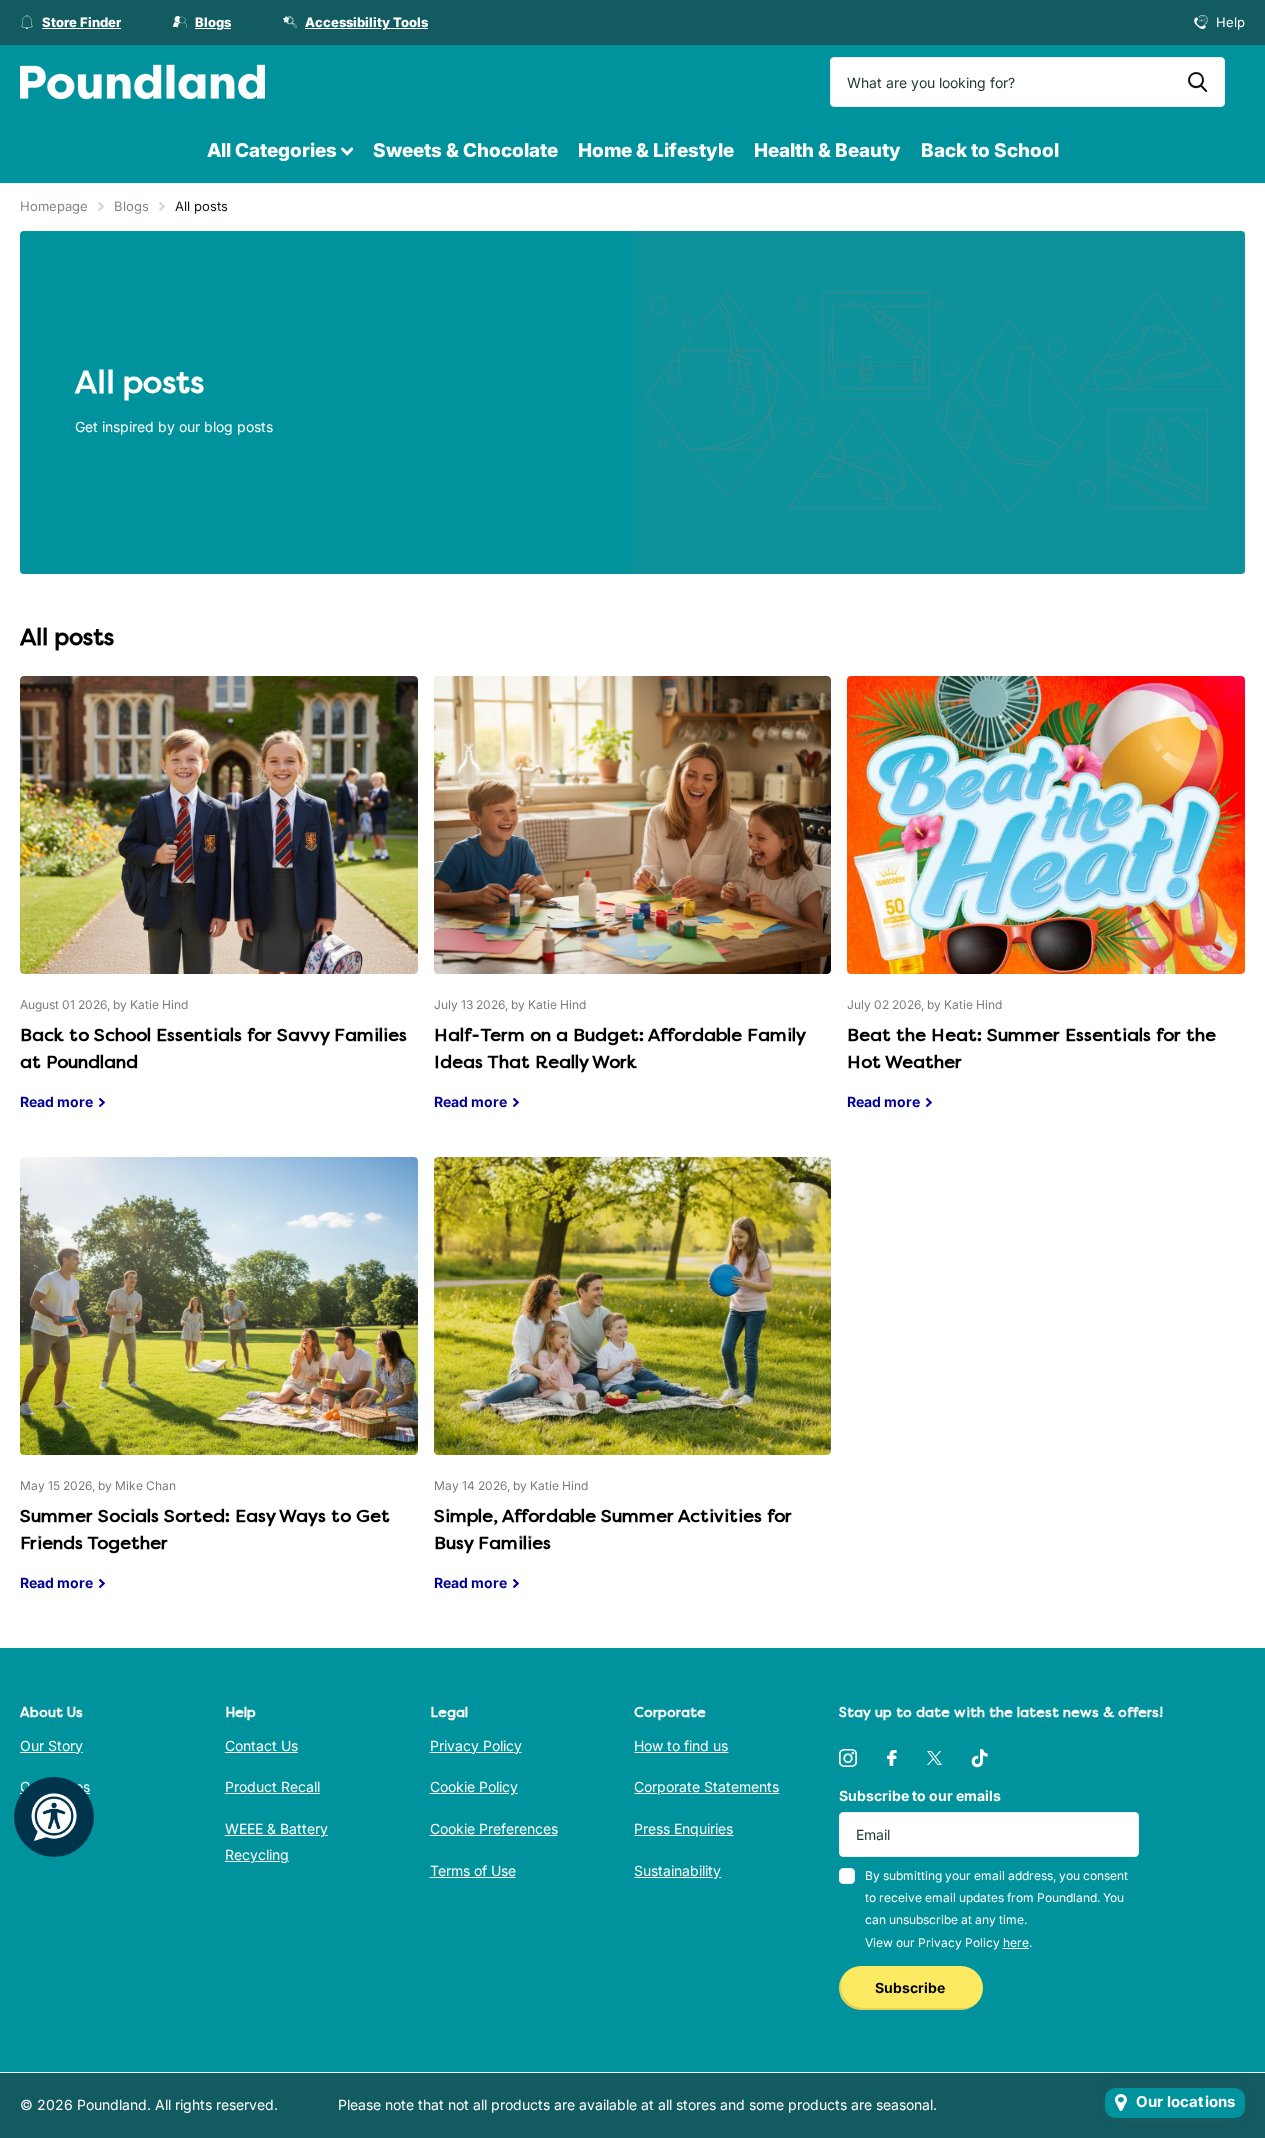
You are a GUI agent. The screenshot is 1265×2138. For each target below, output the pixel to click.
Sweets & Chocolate (465, 150)
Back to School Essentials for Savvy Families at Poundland (219, 908)
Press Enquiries (683, 1828)
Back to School (990, 150)
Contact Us (261, 1745)
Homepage (54, 206)
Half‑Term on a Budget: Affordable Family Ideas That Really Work (633, 908)
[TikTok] (980, 1758)
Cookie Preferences (494, 1828)
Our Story (51, 1745)
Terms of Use (473, 1870)
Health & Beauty (827, 150)
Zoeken (1197, 82)
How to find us (681, 1745)
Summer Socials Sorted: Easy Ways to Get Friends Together (219, 1389)
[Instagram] (848, 1758)
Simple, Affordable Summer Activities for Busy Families (633, 1389)
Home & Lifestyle (656, 150)
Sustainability (677, 1870)
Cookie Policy (474, 1786)
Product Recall (272, 1786)
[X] (934, 1758)
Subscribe (911, 1987)
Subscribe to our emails (920, 1795)
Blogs (131, 206)
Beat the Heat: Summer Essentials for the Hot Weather (1046, 908)
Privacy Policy (476, 1745)
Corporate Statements (706, 1786)
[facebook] (892, 1758)
